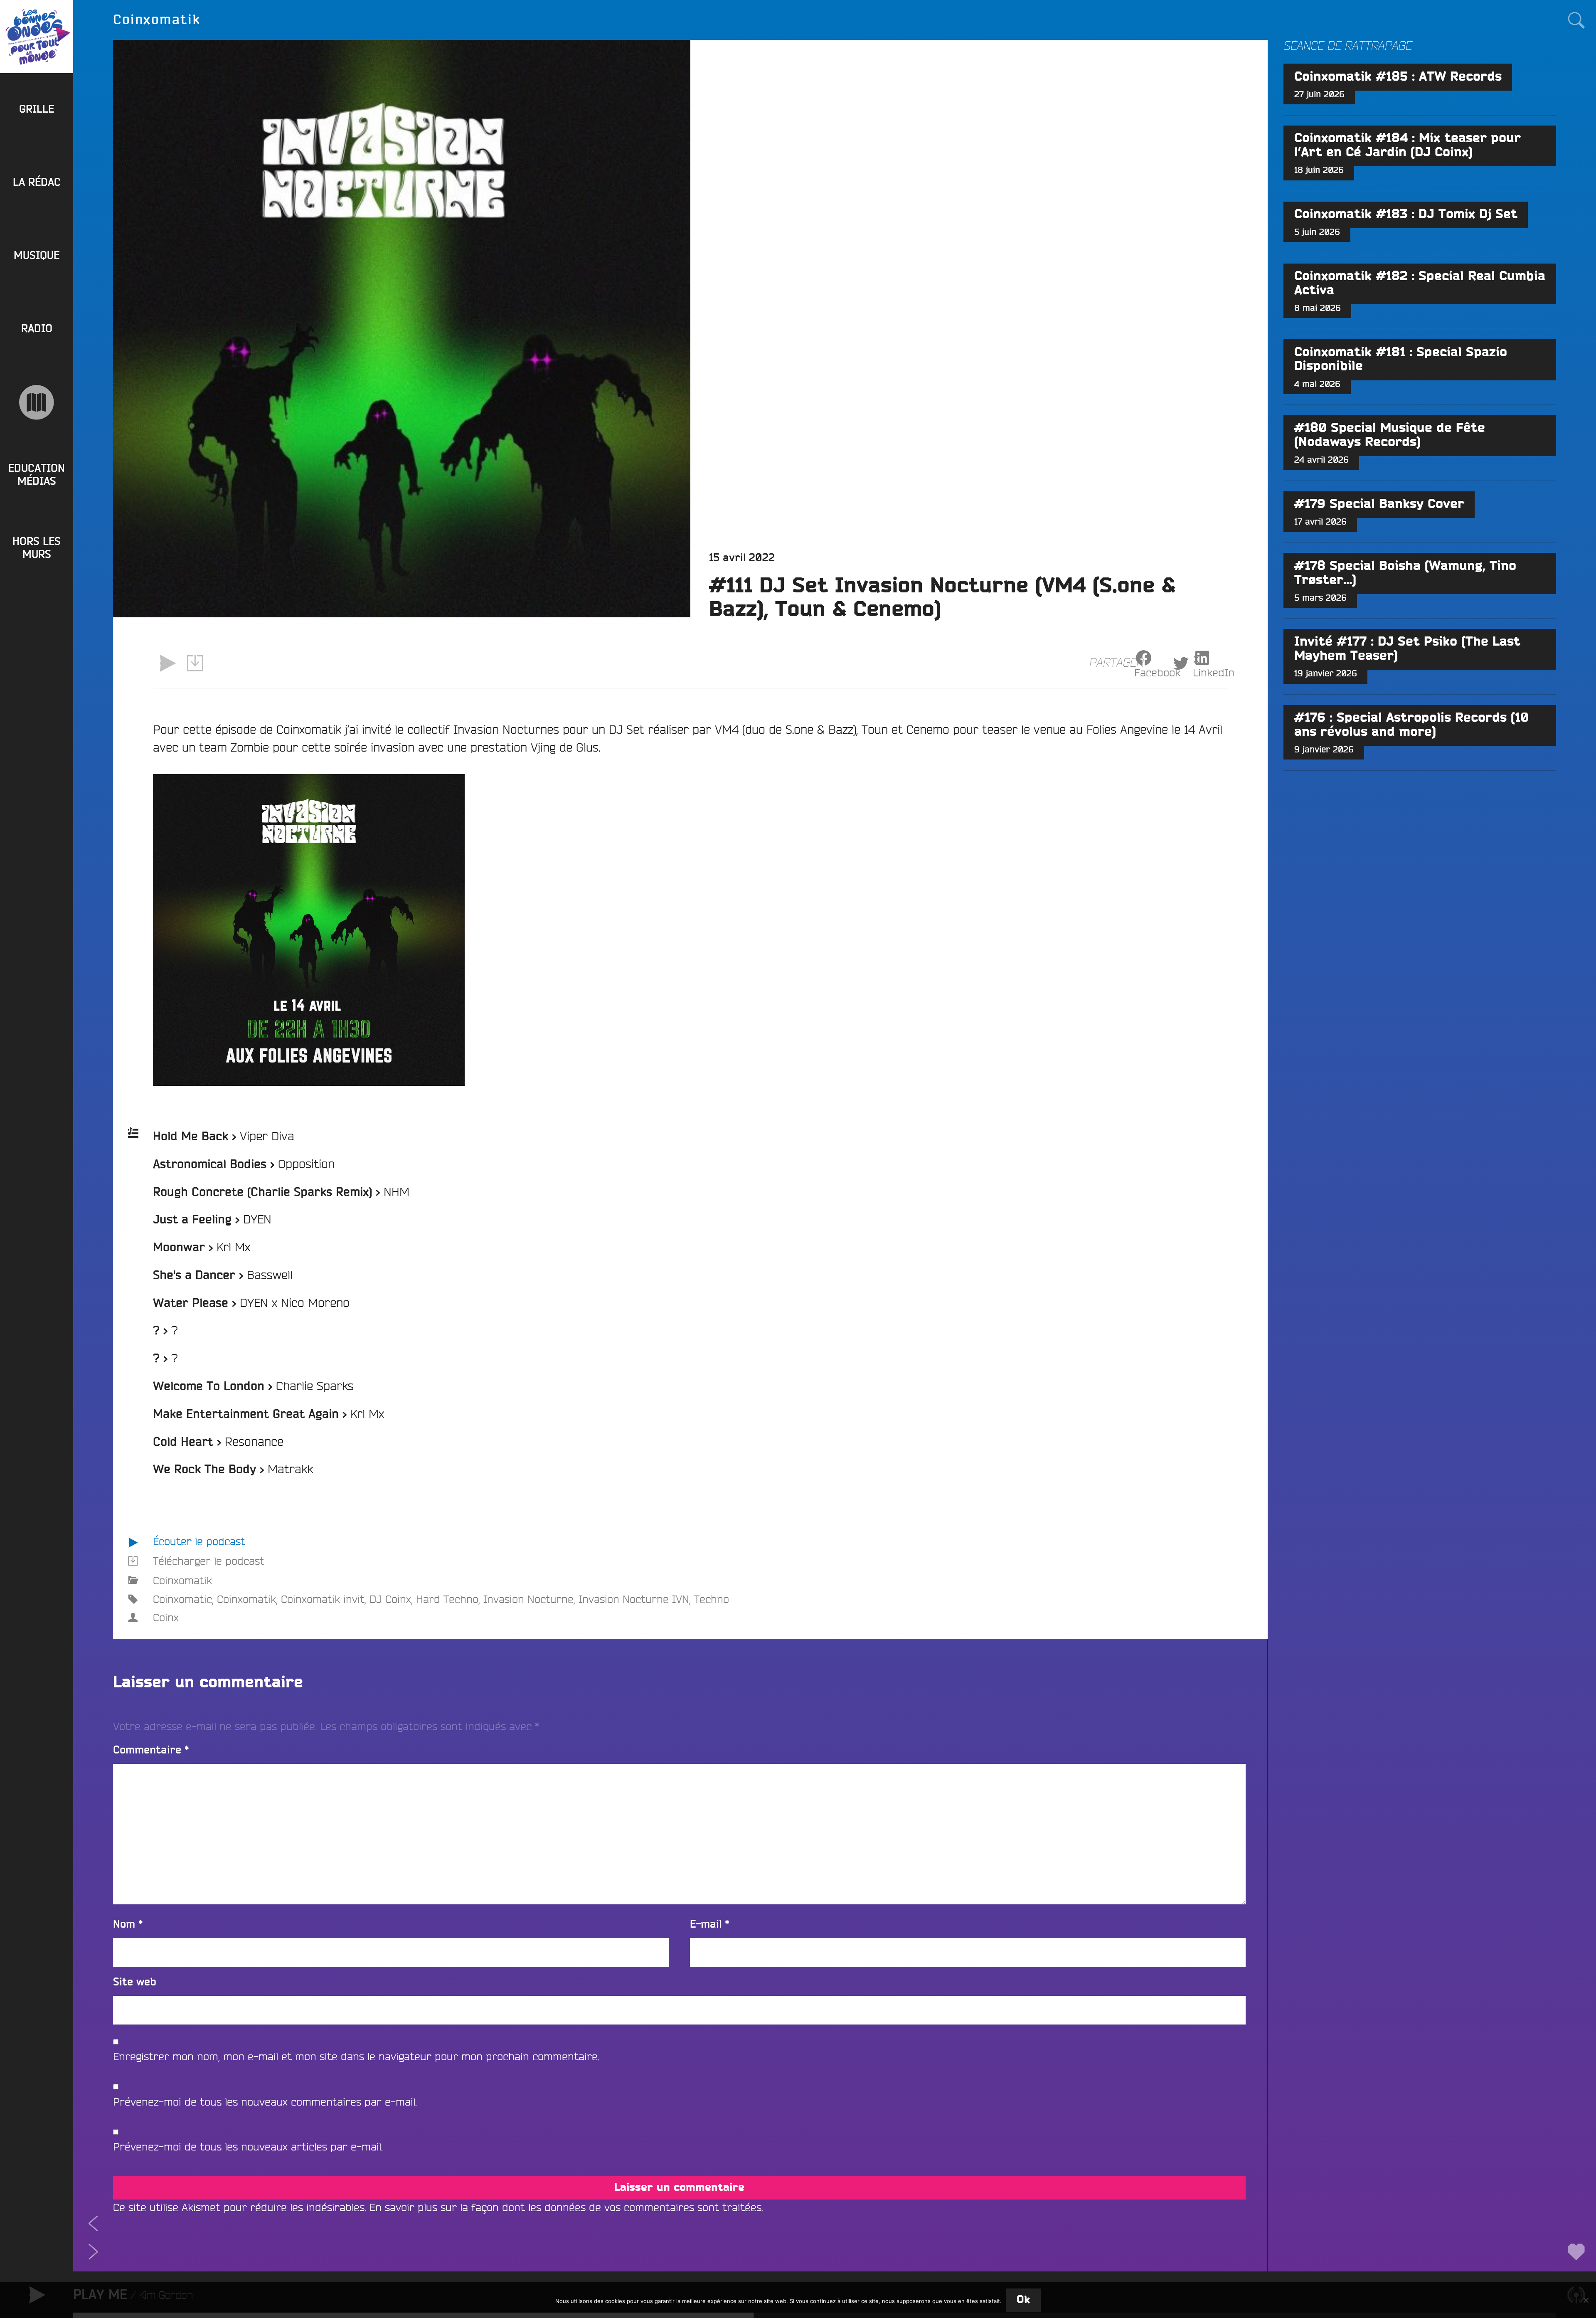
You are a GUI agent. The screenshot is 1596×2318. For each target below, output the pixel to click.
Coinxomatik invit (323, 1599)
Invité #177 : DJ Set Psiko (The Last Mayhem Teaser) (1407, 649)
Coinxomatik (182, 1580)
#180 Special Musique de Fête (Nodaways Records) (1390, 435)
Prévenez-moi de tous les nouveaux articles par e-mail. (248, 2147)
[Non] (1586, 2300)
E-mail (710, 1925)
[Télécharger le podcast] (195, 663)
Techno (712, 1599)
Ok (1023, 2300)
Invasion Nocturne (528, 1599)
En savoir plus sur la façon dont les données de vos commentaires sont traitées (565, 2207)
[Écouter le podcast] (167, 663)
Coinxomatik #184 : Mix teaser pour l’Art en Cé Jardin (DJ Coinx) (1408, 145)
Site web (135, 1982)
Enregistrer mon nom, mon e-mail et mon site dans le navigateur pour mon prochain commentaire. (356, 2056)
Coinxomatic (182, 1599)
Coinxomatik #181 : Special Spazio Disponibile (1401, 360)
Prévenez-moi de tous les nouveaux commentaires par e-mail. (265, 2102)
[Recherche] (1576, 20)
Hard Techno (447, 1599)
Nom (128, 1925)
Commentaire (151, 1750)
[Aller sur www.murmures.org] (37, 402)
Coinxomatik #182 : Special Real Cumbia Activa (1420, 284)
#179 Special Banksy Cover (1379, 504)
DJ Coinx (390, 1599)
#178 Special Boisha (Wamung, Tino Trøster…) (1405, 573)
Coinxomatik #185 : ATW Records (1398, 77)
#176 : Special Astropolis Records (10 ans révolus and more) (1411, 725)
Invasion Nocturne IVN (634, 1599)
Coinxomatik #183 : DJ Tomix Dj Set (1406, 215)
